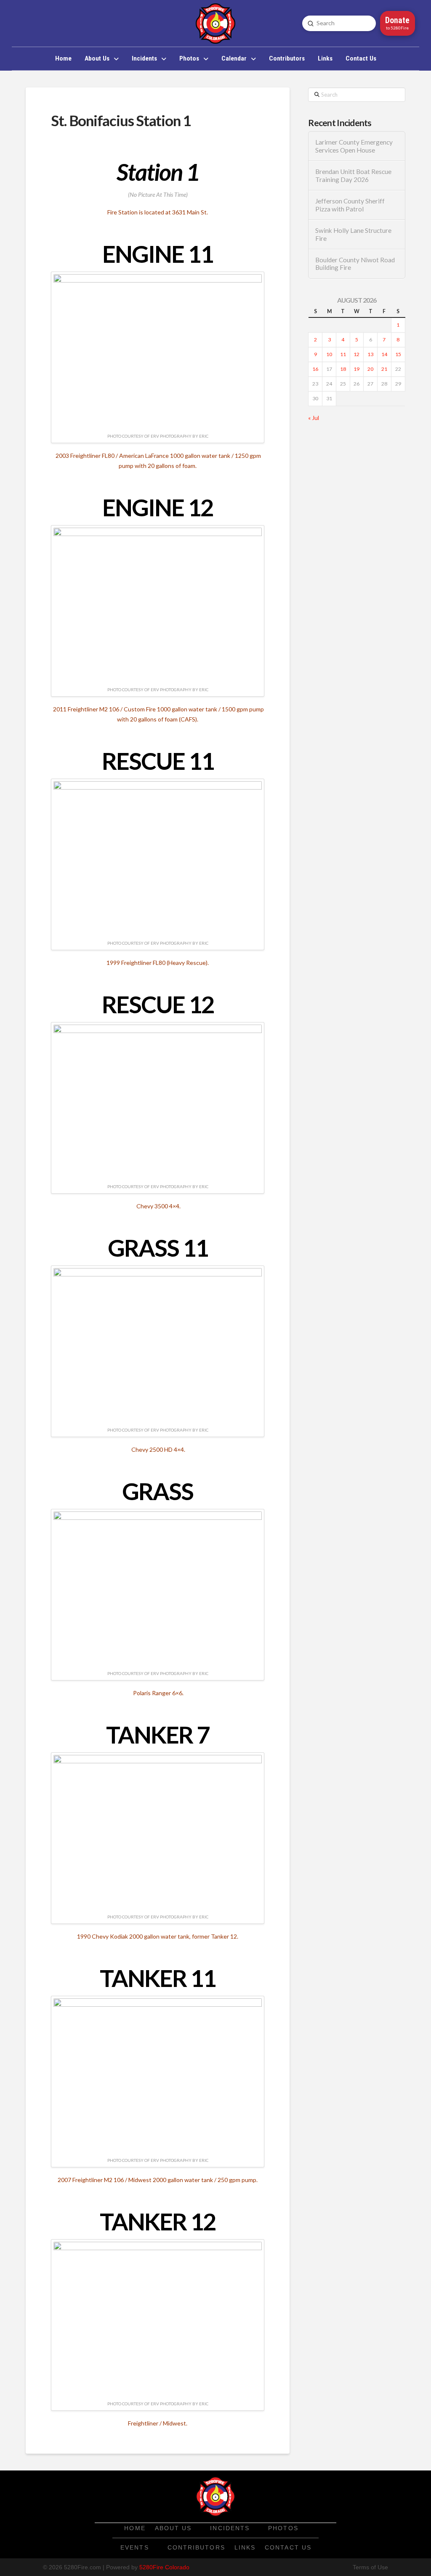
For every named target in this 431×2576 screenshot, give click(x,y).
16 (315, 369)
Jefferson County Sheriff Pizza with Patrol (350, 205)
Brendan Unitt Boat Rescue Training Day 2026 (353, 176)
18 (343, 369)
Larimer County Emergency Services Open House (354, 146)
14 (384, 354)
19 (357, 369)
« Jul (314, 418)
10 (329, 354)
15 (398, 354)
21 (384, 369)
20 (370, 369)
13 (370, 354)
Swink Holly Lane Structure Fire (353, 234)
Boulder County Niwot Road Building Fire (355, 264)
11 (343, 354)
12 (357, 354)
